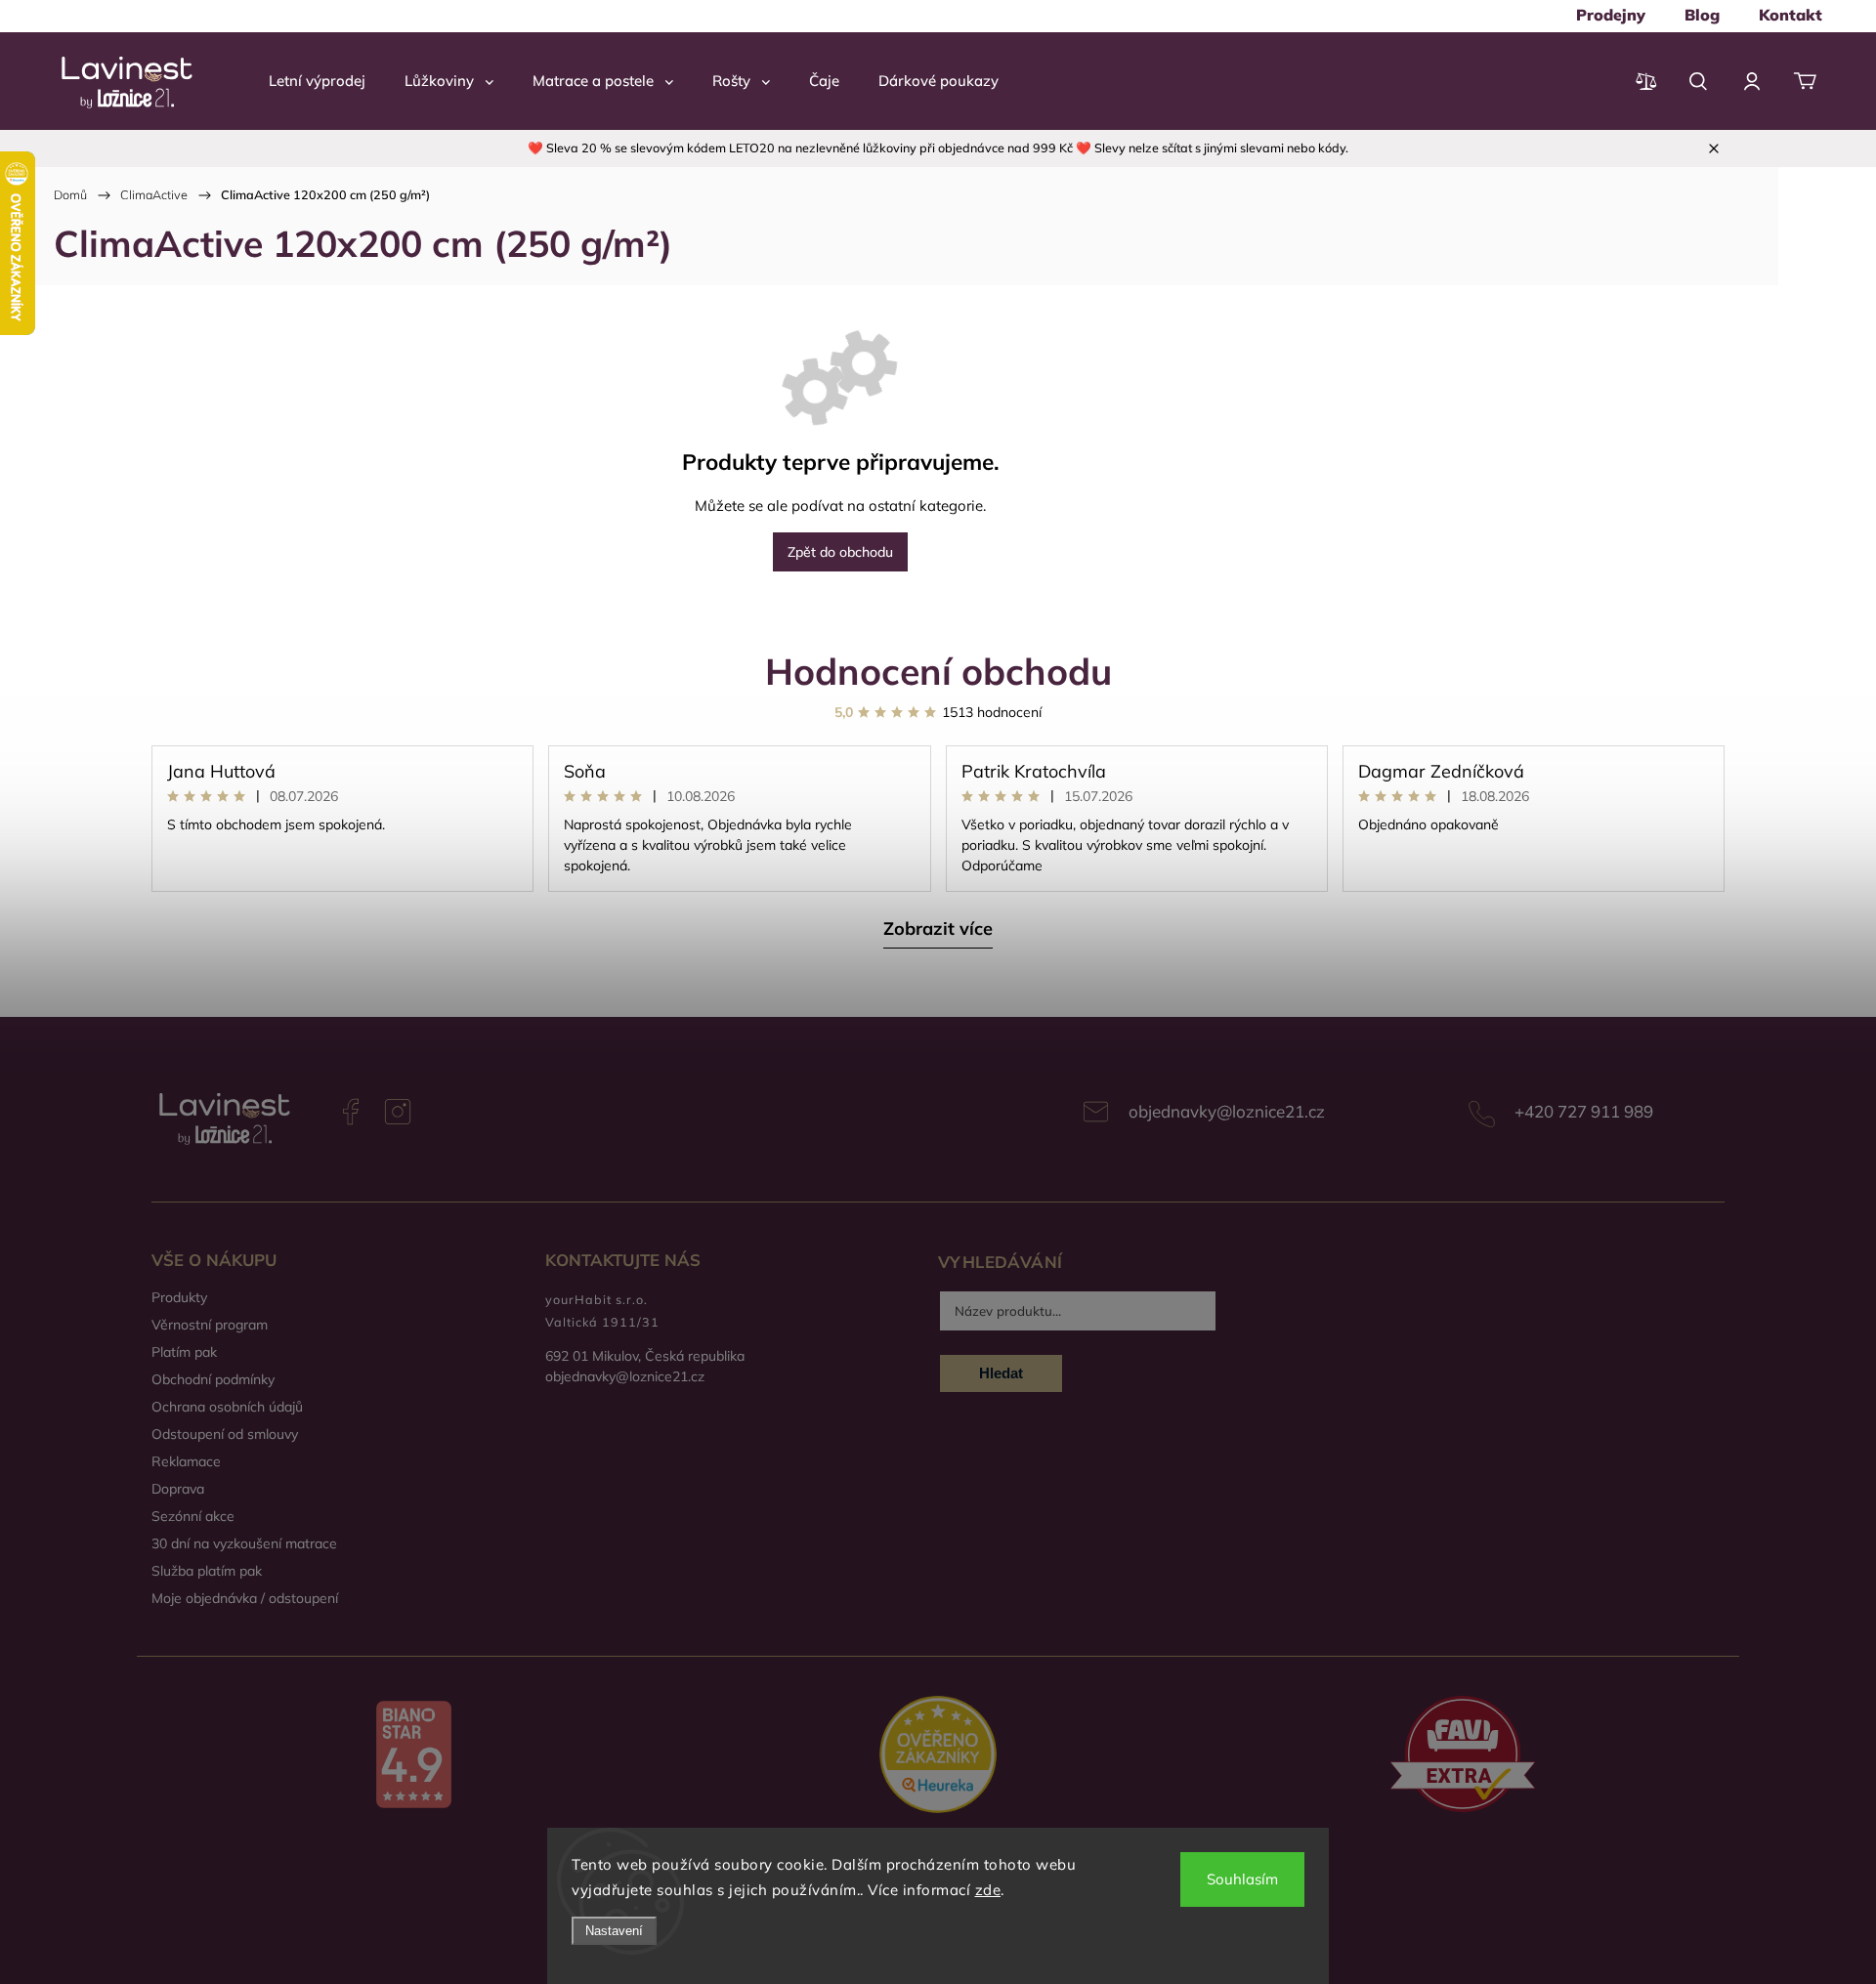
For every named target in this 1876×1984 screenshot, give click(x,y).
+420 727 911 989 (1584, 1111)
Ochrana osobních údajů (227, 1407)
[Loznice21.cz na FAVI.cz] (1462, 1756)
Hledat (1001, 1373)
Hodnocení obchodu (938, 671)
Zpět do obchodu (840, 552)
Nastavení (614, 1931)
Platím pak (184, 1352)
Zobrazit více (938, 929)
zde (988, 1890)
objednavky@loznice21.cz (1227, 1111)
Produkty (179, 1297)
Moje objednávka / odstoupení (245, 1598)
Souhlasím (1242, 1879)
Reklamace (186, 1461)
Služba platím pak (207, 1571)
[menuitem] (1611, 15)
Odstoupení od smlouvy (225, 1434)
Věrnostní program (210, 1325)
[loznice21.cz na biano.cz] (414, 1756)
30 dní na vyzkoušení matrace (244, 1543)
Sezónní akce (193, 1516)
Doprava (178, 1489)
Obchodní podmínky (213, 1379)
